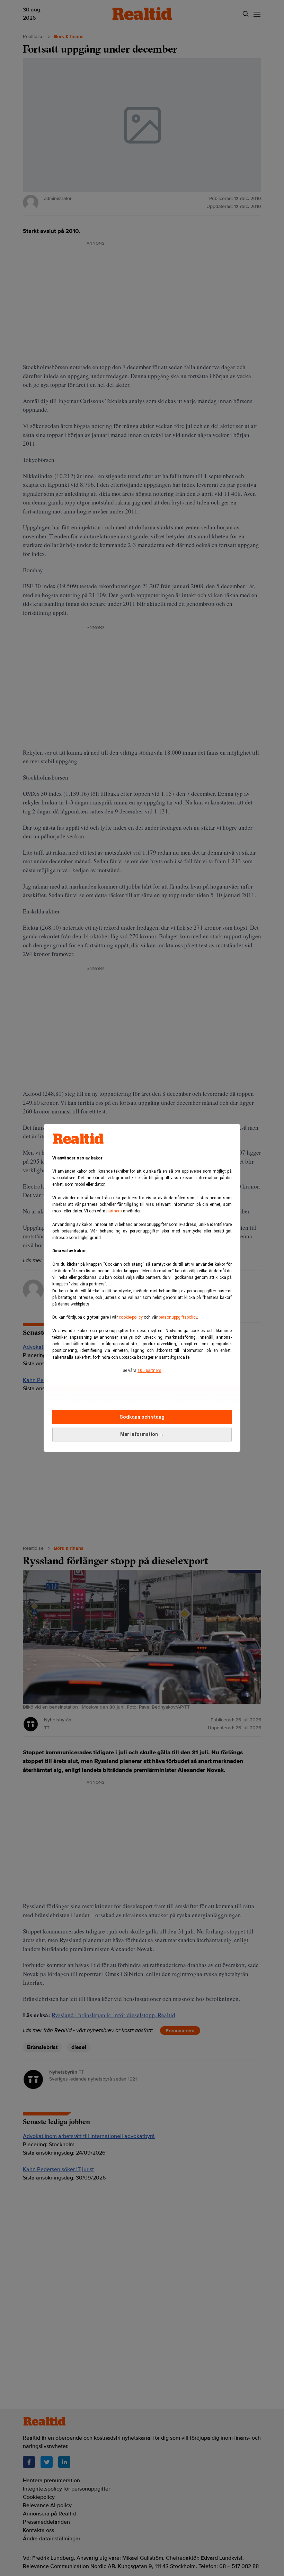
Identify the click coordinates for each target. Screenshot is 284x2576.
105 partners (149, 1371)
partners (114, 1211)
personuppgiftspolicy (178, 1317)
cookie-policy (131, 1317)
